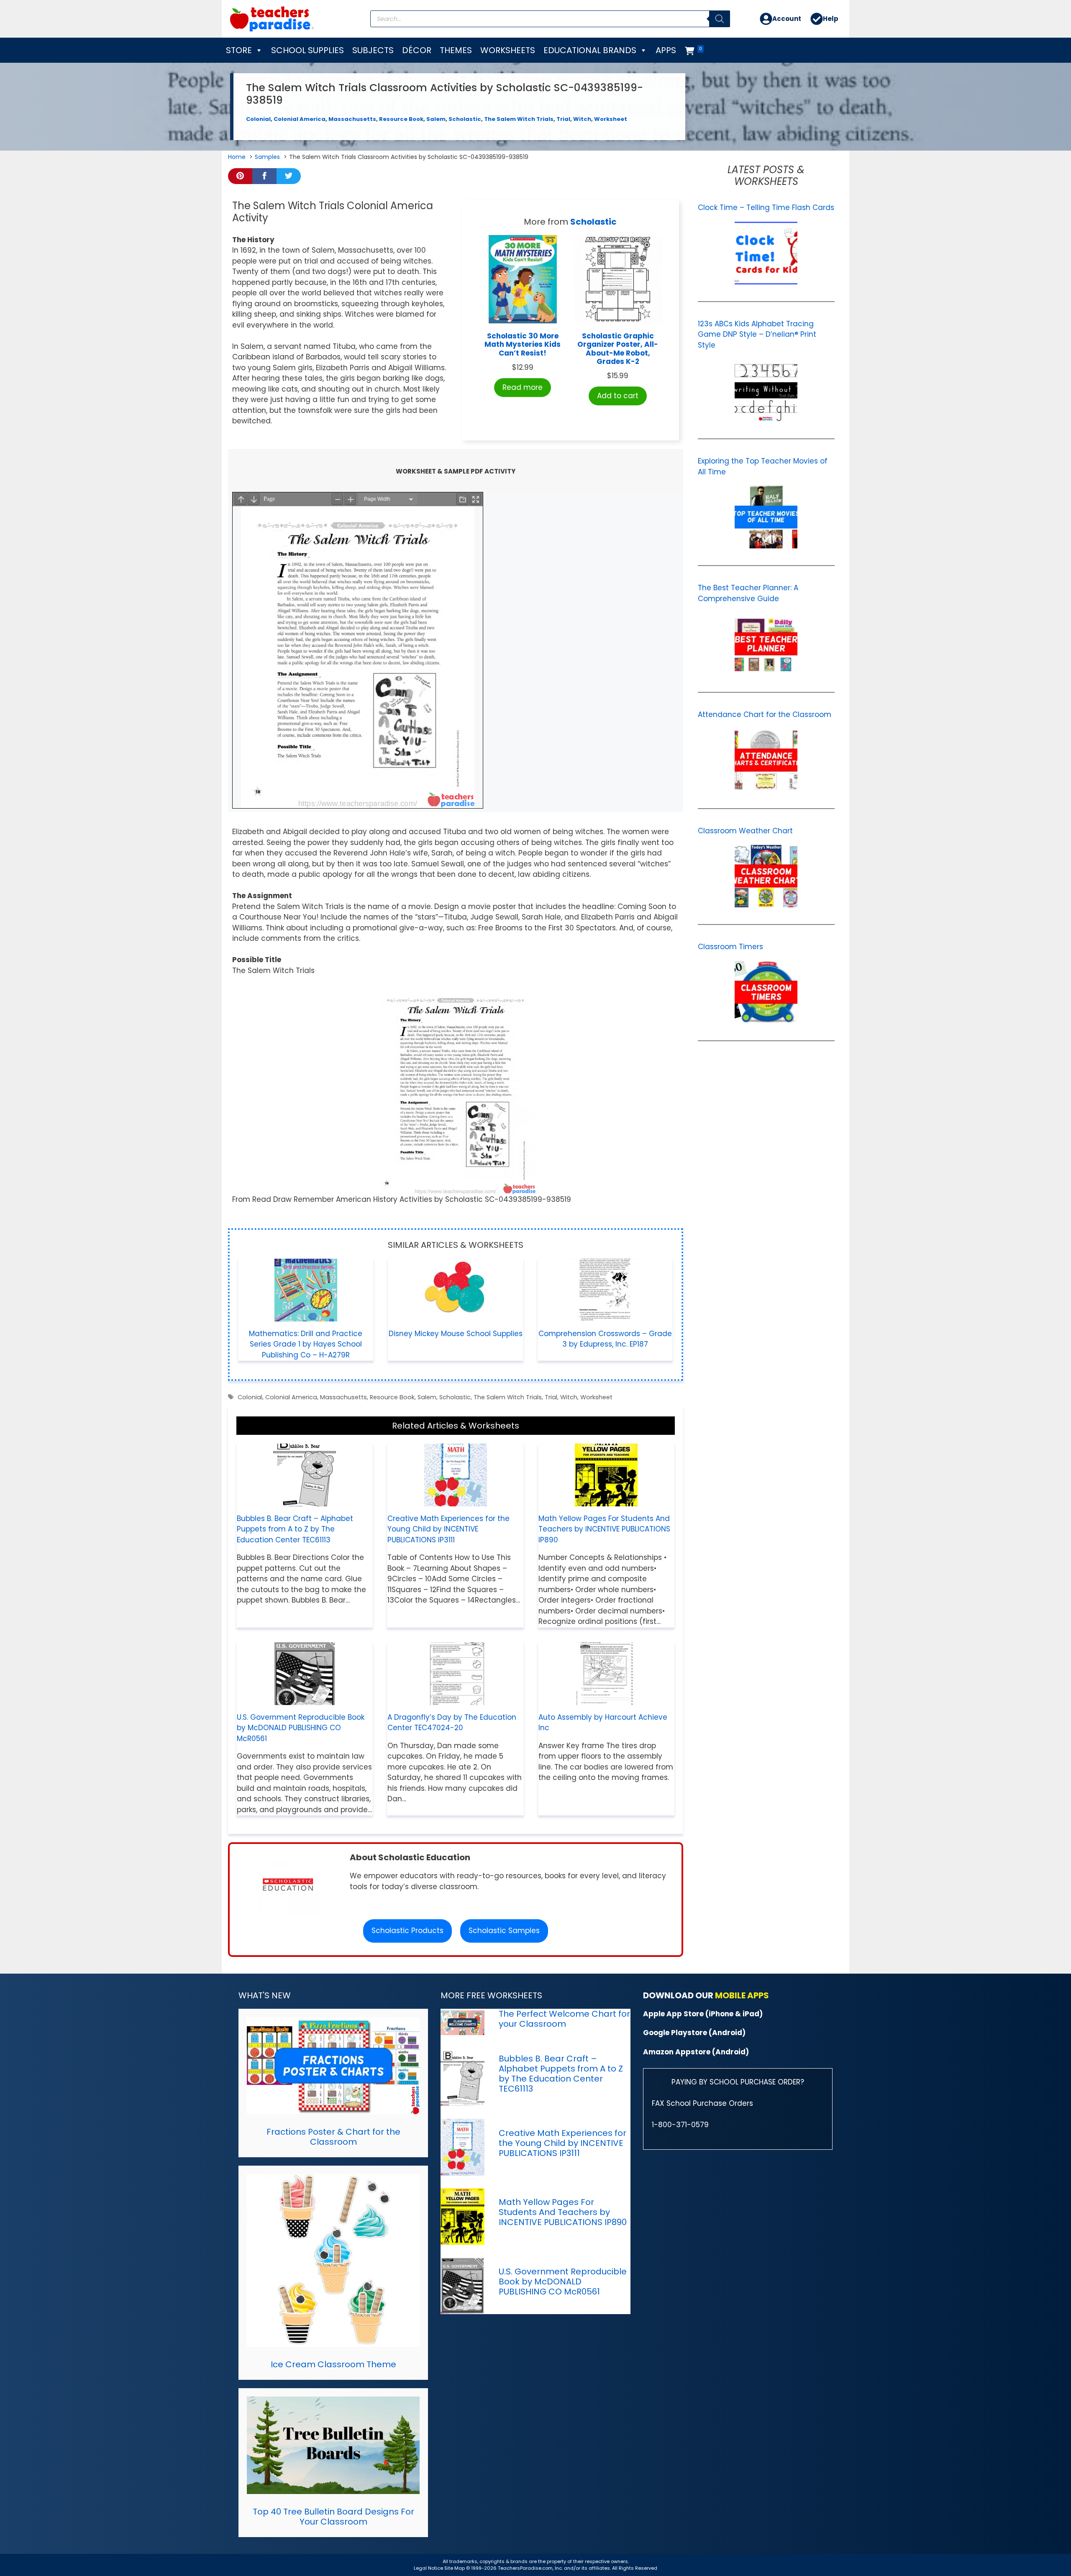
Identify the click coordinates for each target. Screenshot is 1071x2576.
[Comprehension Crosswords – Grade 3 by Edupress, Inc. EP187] (605, 1316)
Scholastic (465, 119)
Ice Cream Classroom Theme (333, 2364)
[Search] (720, 19)
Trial (563, 119)
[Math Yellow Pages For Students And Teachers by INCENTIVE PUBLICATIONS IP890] (606, 1501)
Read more (523, 387)
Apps (666, 50)
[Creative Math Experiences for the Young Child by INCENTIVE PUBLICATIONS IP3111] (456, 1501)
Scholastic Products (407, 1931)
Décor (417, 50)
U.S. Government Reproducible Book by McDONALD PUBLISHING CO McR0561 (301, 1728)
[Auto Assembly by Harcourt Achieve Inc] (606, 1699)
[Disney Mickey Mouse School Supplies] (456, 1316)
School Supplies (307, 50)
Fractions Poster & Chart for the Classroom (333, 2137)
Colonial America (300, 119)
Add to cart (618, 396)
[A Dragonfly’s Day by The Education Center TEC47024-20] (456, 1699)
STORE (239, 50)
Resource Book (401, 119)
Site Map (455, 2568)
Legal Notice (428, 2568)
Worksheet (611, 119)
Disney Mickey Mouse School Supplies (456, 1334)
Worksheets (508, 50)
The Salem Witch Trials (519, 119)
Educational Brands (590, 50)
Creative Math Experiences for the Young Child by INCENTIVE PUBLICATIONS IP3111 (448, 1529)
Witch (582, 119)
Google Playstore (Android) (694, 2033)
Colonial (258, 119)
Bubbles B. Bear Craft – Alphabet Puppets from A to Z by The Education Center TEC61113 (295, 1529)
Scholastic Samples (504, 1931)
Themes (456, 50)
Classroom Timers (730, 947)
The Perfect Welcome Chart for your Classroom (564, 2019)
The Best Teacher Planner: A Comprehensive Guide (748, 593)
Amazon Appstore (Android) (696, 2052)
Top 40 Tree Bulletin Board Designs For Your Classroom (333, 2517)
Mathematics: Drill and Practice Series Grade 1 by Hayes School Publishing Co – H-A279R (306, 1344)
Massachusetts (352, 119)
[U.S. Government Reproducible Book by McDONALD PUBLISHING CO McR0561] (305, 1699)
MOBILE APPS (742, 1995)
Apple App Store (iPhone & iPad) (703, 2014)
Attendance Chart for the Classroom (765, 714)
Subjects (373, 50)
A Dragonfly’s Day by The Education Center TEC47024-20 (452, 1723)
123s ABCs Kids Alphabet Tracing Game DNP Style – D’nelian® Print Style (757, 334)
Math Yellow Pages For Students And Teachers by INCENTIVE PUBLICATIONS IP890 (604, 1529)
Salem (436, 119)
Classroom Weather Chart (745, 831)
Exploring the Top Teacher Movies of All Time (763, 466)
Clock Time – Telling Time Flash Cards (766, 207)
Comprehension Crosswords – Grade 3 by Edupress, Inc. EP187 (605, 1339)
